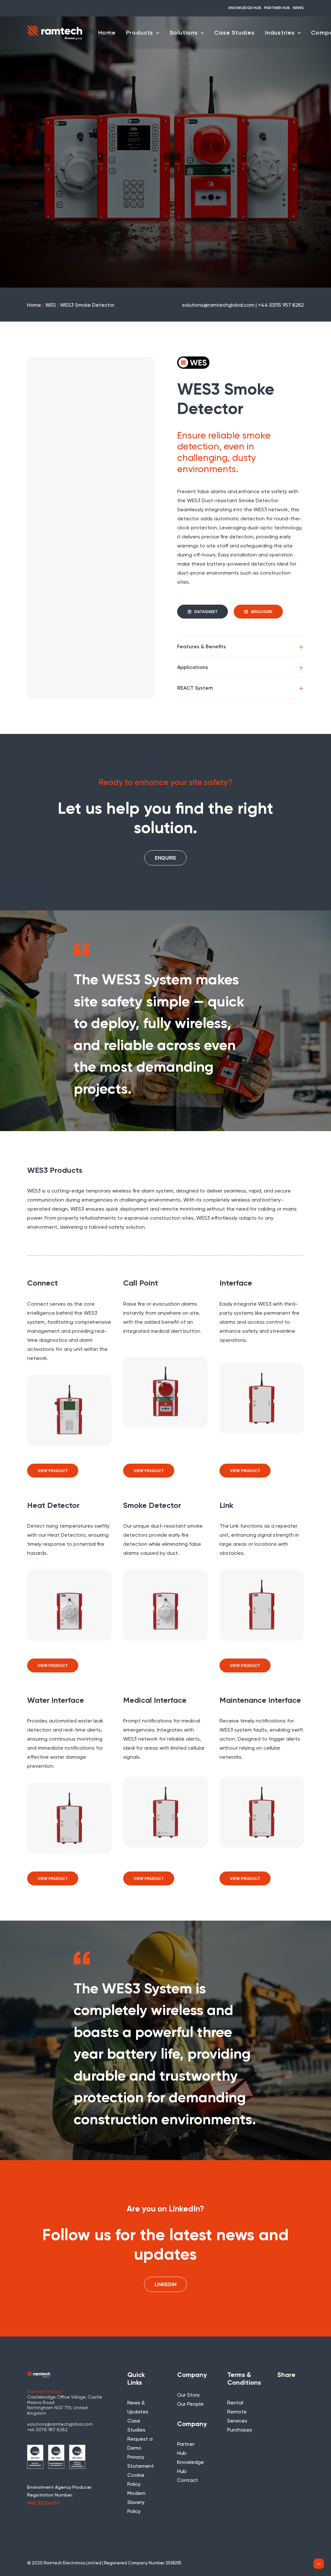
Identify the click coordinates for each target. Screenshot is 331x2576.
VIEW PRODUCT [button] (53, 1471)
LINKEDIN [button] (165, 2284)
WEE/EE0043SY (43, 2503)
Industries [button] (280, 33)
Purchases (240, 2430)
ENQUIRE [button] (165, 858)
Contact (187, 2481)
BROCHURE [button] (262, 612)
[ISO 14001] (56, 2457)
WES (51, 305)
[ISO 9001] (35, 2457)
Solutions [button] (184, 33)
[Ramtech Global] (55, 32)
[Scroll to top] (319, 2564)
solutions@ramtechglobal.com (60, 2424)
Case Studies (235, 33)
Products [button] (140, 33)
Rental (235, 2403)
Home (107, 33)
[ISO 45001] (77, 2457)
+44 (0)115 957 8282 (47, 2430)
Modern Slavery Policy (136, 2503)
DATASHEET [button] (206, 612)
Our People (190, 2404)
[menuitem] (107, 33)
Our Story (188, 2395)
